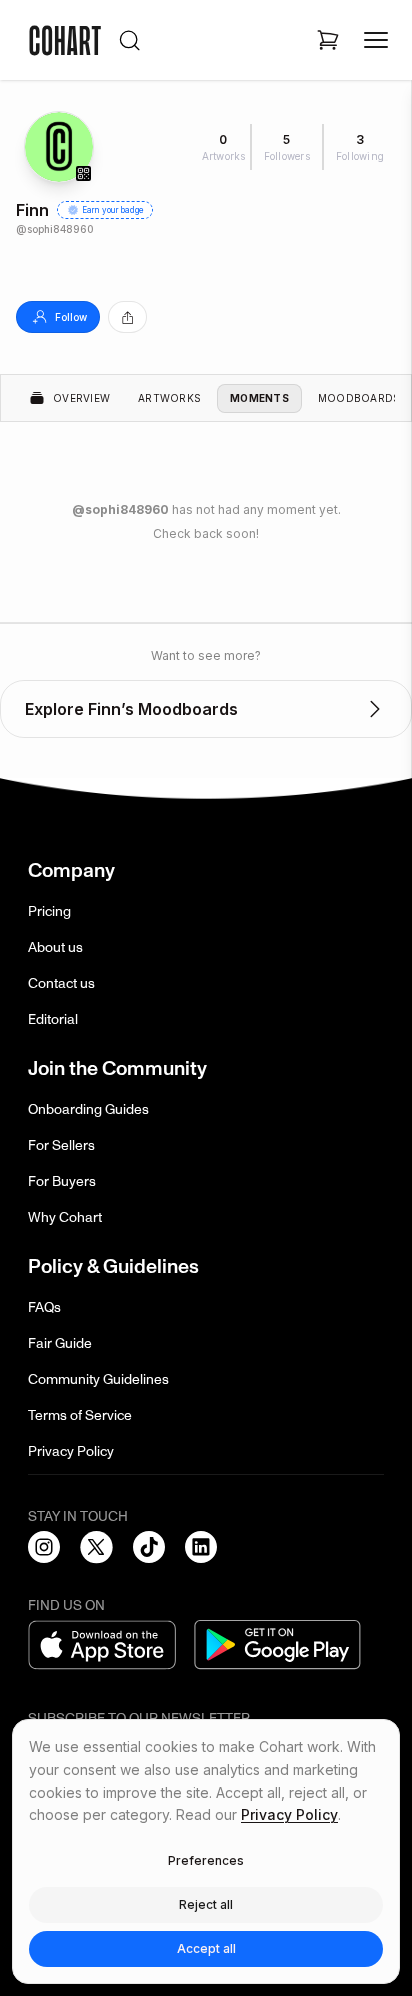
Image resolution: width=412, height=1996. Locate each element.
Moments (259, 398)
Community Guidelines (98, 1379)
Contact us (61, 983)
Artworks (169, 398)
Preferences (206, 1860)
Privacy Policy (71, 1451)
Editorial (53, 1019)
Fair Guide (60, 1343)
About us (55, 947)
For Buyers (62, 1181)
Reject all (206, 1904)
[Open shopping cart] (328, 40)
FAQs (44, 1307)
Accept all (206, 1948)
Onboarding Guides (88, 1109)
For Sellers (61, 1145)
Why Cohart (65, 1217)
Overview (81, 398)
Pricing (49, 911)
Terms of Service (80, 1415)
